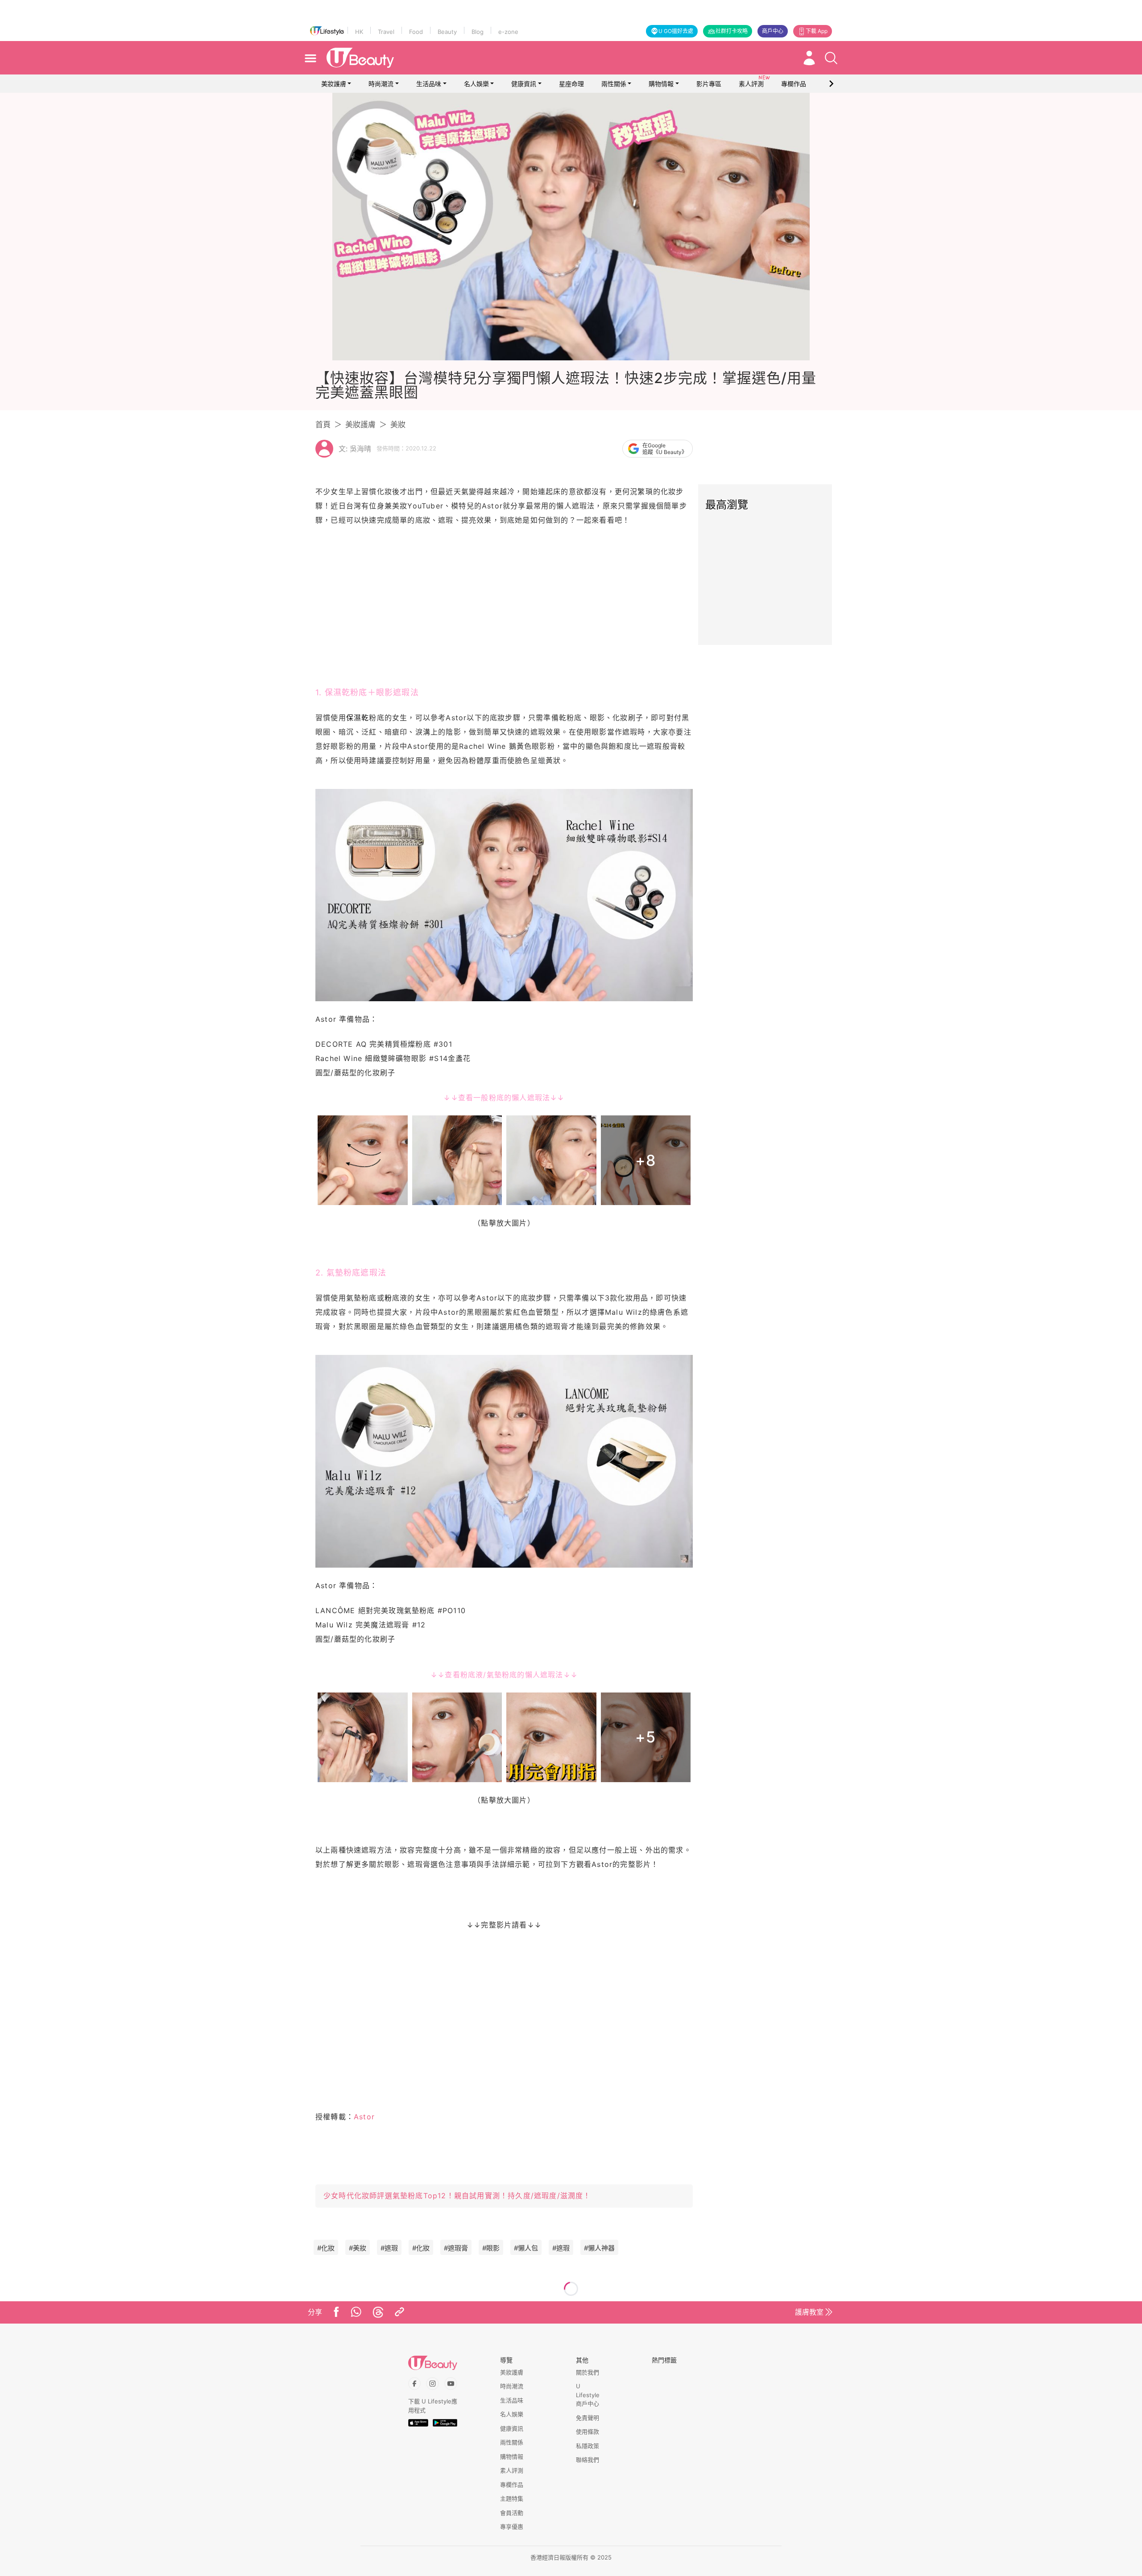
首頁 (323, 425)
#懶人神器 (599, 2248)
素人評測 (512, 2470)
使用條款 (588, 2432)
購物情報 (661, 84)
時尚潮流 (381, 84)
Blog (478, 32)
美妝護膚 (334, 84)
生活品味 (429, 84)
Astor (364, 2117)
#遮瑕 (389, 2248)
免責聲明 (588, 2418)
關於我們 (588, 2372)
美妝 (398, 425)
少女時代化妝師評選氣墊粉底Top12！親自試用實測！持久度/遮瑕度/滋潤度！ (457, 2196)
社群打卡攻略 (732, 31)
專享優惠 (512, 2526)
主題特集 (512, 2498)
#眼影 (491, 2248)
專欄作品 (512, 2485)
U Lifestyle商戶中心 (588, 2395)
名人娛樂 (476, 84)
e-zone (508, 32)
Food (416, 32)
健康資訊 (524, 84)
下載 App (817, 31)
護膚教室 (809, 2312)
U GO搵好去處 (676, 31)
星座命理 (571, 84)
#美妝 (358, 2248)
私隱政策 (588, 2446)
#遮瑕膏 (456, 2248)
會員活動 (512, 2513)
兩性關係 (614, 84)
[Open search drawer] (831, 58)
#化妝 (326, 2248)
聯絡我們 (588, 2460)
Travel (386, 32)
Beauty (447, 32)
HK (359, 32)
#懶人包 (526, 2248)
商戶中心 (773, 31)
